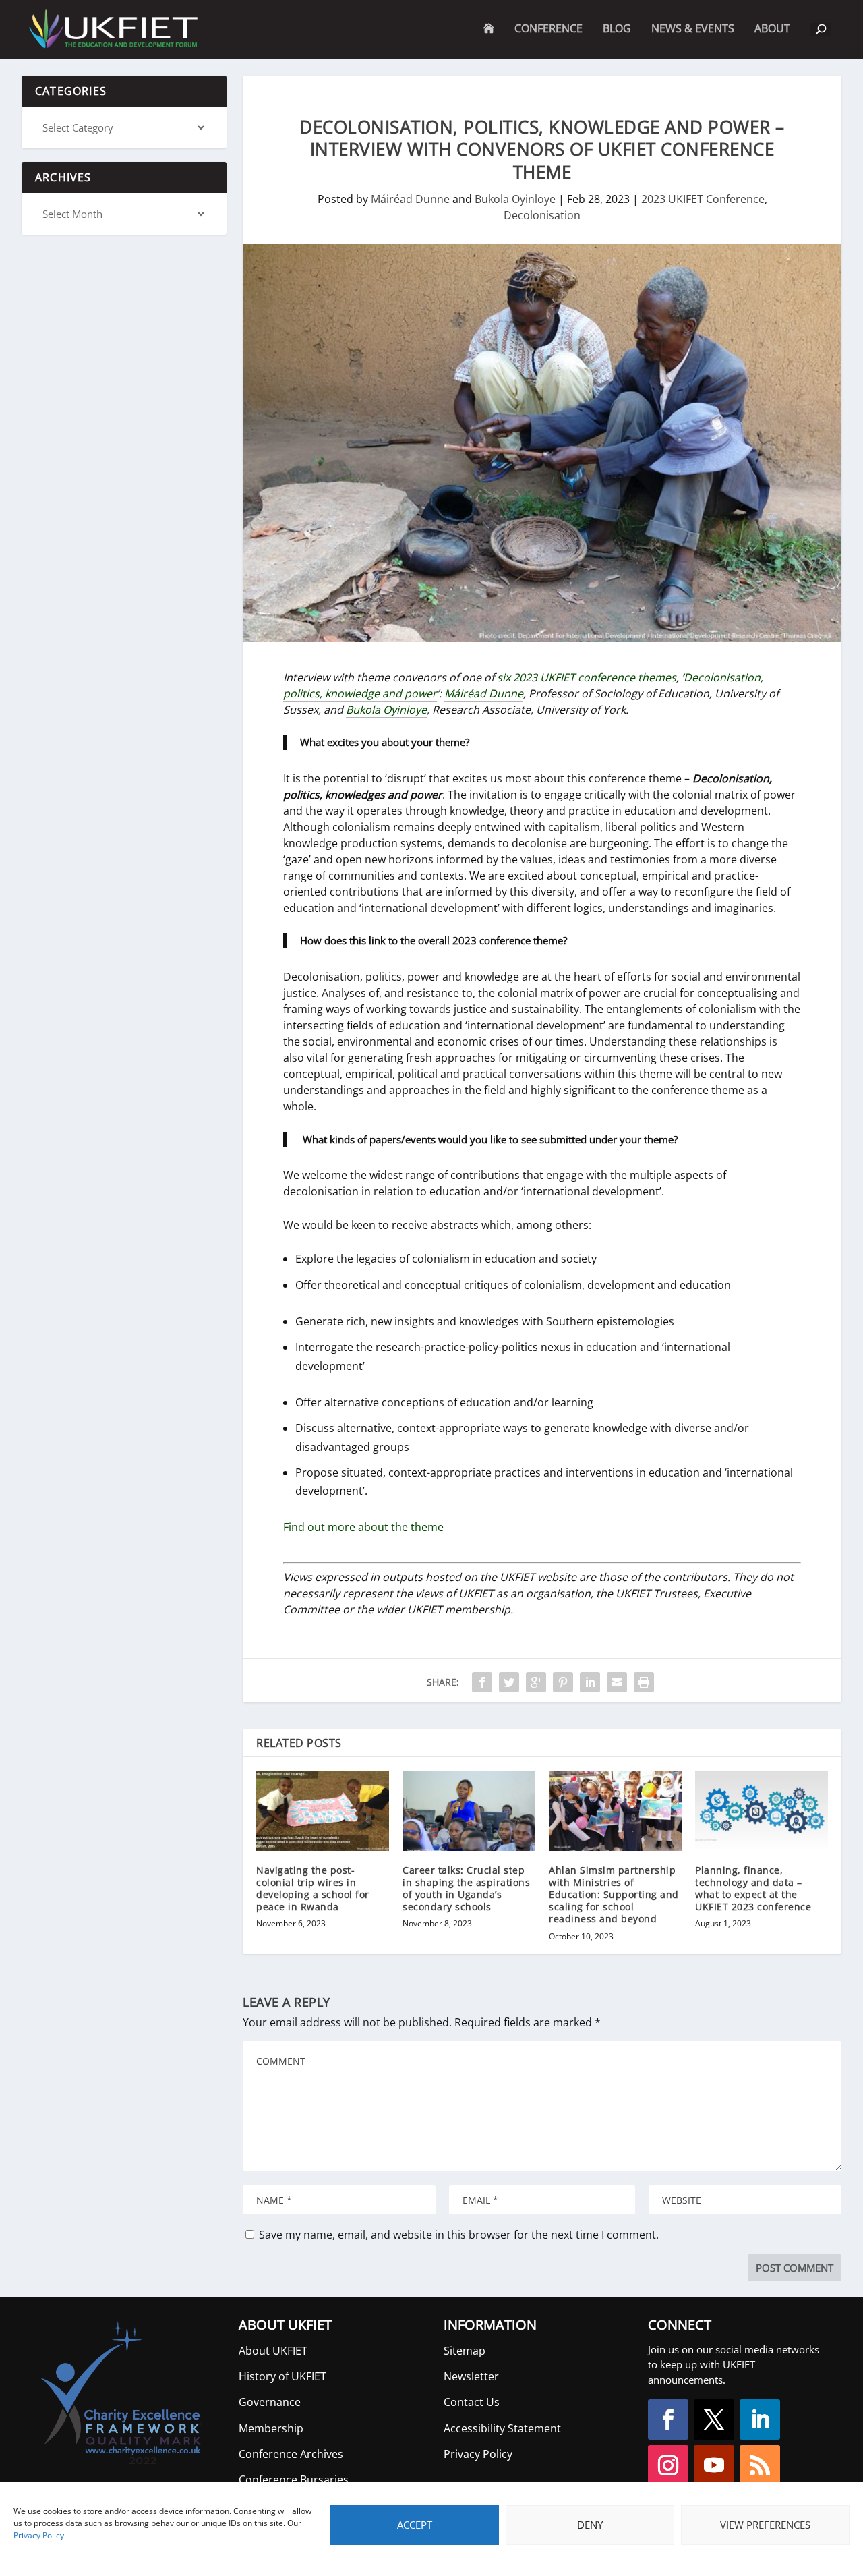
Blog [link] (617, 29)
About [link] (772, 40)
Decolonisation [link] (542, 215)
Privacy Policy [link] (39, 2535)
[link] (112, 29)
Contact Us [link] (472, 2402)
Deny (590, 2525)
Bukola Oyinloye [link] (515, 199)
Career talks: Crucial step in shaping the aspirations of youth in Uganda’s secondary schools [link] (466, 1889)
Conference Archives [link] (291, 2454)
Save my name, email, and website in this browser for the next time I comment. (459, 2235)
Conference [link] (548, 29)
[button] (668, 2420)
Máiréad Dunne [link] (410, 199)
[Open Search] (821, 30)
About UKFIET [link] (273, 2351)
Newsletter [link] (471, 2376)
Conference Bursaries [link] (294, 2480)
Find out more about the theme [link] (363, 1527)
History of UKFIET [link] (282, 2376)
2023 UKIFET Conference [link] (703, 199)
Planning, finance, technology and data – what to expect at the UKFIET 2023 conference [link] (753, 1889)
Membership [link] (271, 2428)
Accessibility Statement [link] (502, 2428)
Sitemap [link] (465, 2351)
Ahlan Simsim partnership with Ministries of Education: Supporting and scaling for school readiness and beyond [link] (614, 1895)
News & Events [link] (693, 29)
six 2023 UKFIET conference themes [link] (587, 677)
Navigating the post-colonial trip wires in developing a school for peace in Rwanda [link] (313, 1889)
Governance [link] (270, 2402)
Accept (415, 2525)
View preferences (765, 2525)
